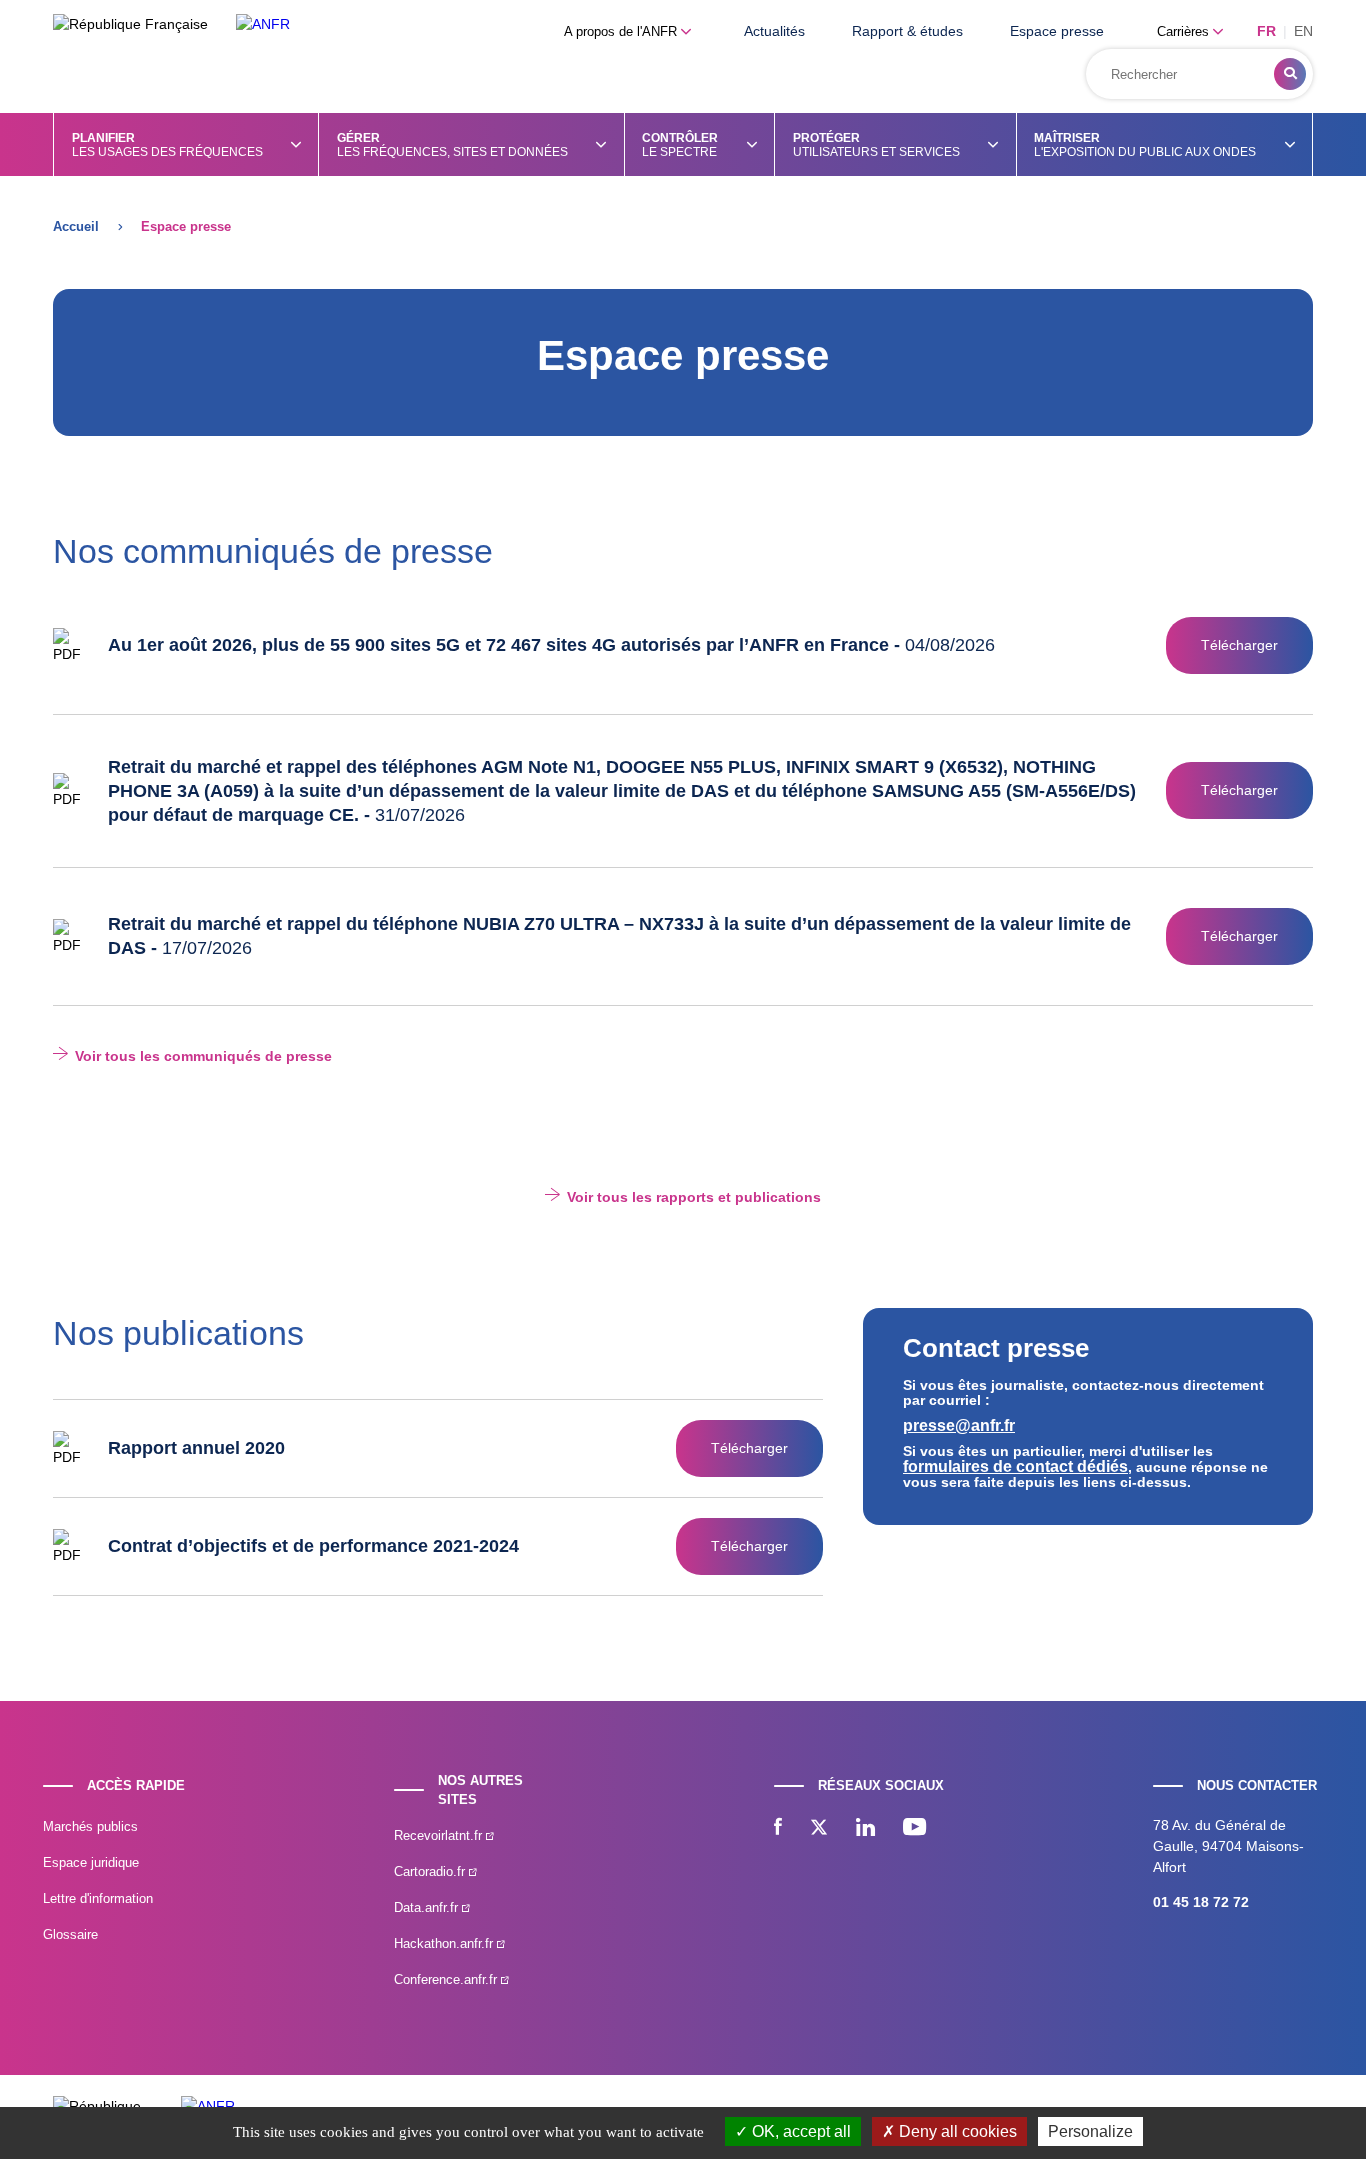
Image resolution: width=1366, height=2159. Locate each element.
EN (1303, 31)
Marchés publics (90, 1826)
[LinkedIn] (865, 1829)
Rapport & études (907, 31)
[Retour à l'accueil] (263, 24)
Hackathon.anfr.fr (445, 1943)
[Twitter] (819, 1829)
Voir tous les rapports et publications (694, 1197)
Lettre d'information (98, 1898)
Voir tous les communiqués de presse (203, 1056)
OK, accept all (799, 2131)
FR (1266, 31)
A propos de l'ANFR (622, 31)
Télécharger (1239, 645)
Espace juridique (91, 1862)
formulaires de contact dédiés (1015, 1466)
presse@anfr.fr (959, 1425)
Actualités (774, 31)
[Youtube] (914, 1829)
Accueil (76, 226)
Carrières (1185, 31)
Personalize (1090, 2131)
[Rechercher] (1290, 74)
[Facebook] (778, 1829)
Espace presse (1057, 31)
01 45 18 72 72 (1201, 1902)
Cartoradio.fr (431, 1871)
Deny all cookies (956, 2131)
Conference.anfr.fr (447, 1979)
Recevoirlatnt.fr (440, 1835)
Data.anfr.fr (428, 1907)
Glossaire (70, 1934)
